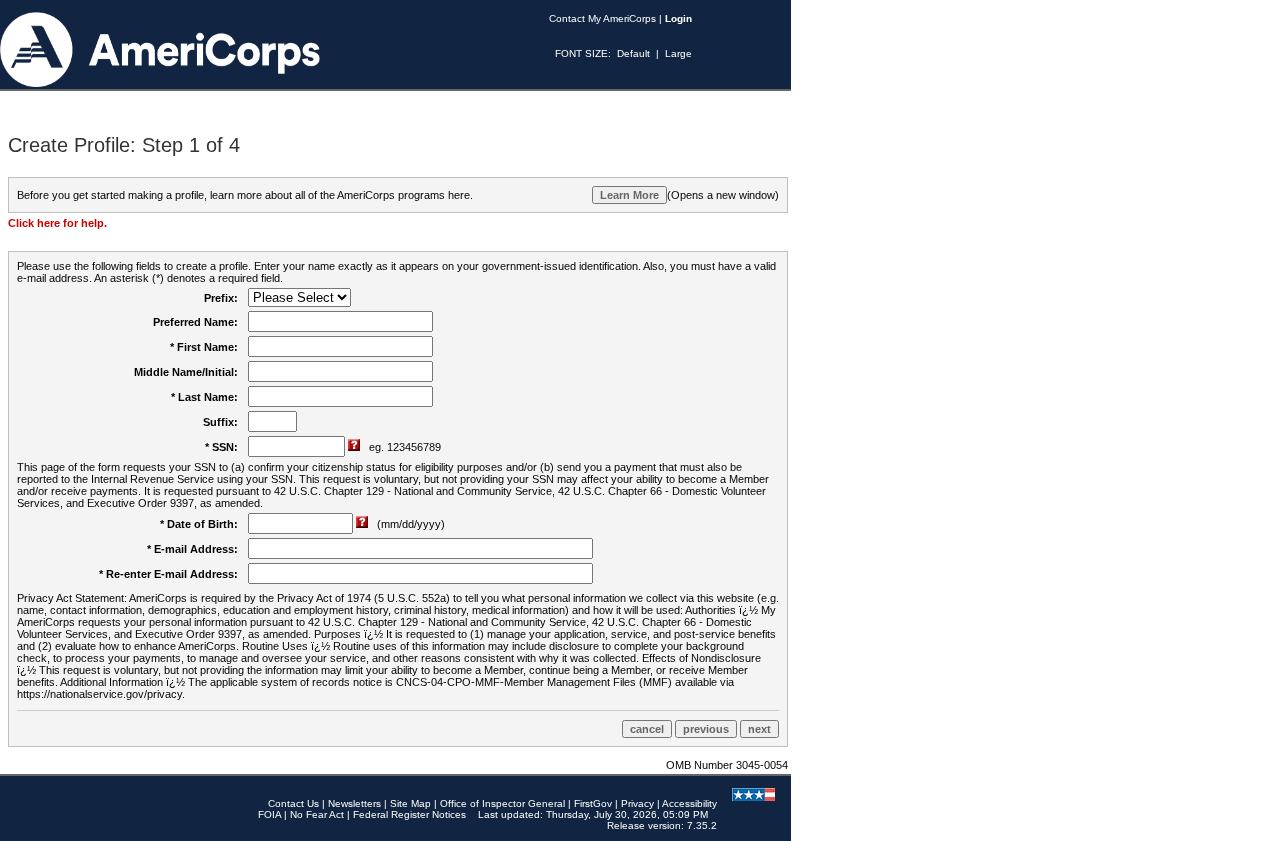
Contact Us (293, 803)
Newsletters (354, 803)
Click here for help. (57, 223)
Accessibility (689, 803)
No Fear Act (317, 814)
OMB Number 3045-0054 (727, 765)
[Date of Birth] (363, 524)
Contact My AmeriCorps (602, 18)
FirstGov (593, 803)
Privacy (637, 803)
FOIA (269, 814)
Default (633, 53)
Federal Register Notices (409, 814)
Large (678, 53)
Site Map (410, 803)
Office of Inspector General (502, 803)
